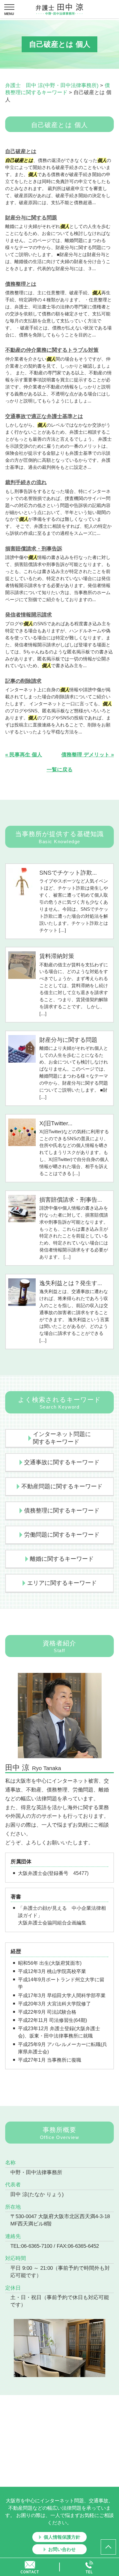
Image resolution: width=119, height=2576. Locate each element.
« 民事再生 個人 (24, 755)
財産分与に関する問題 (31, 218)
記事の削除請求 (23, 681)
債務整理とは (21, 284)
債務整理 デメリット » (88, 755)
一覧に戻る (60, 770)
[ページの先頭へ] (108, 2547)
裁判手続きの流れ (26, 482)
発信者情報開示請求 (29, 615)
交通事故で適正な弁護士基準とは (44, 416)
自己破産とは (21, 151)
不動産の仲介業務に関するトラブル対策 (52, 350)
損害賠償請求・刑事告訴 (34, 549)
